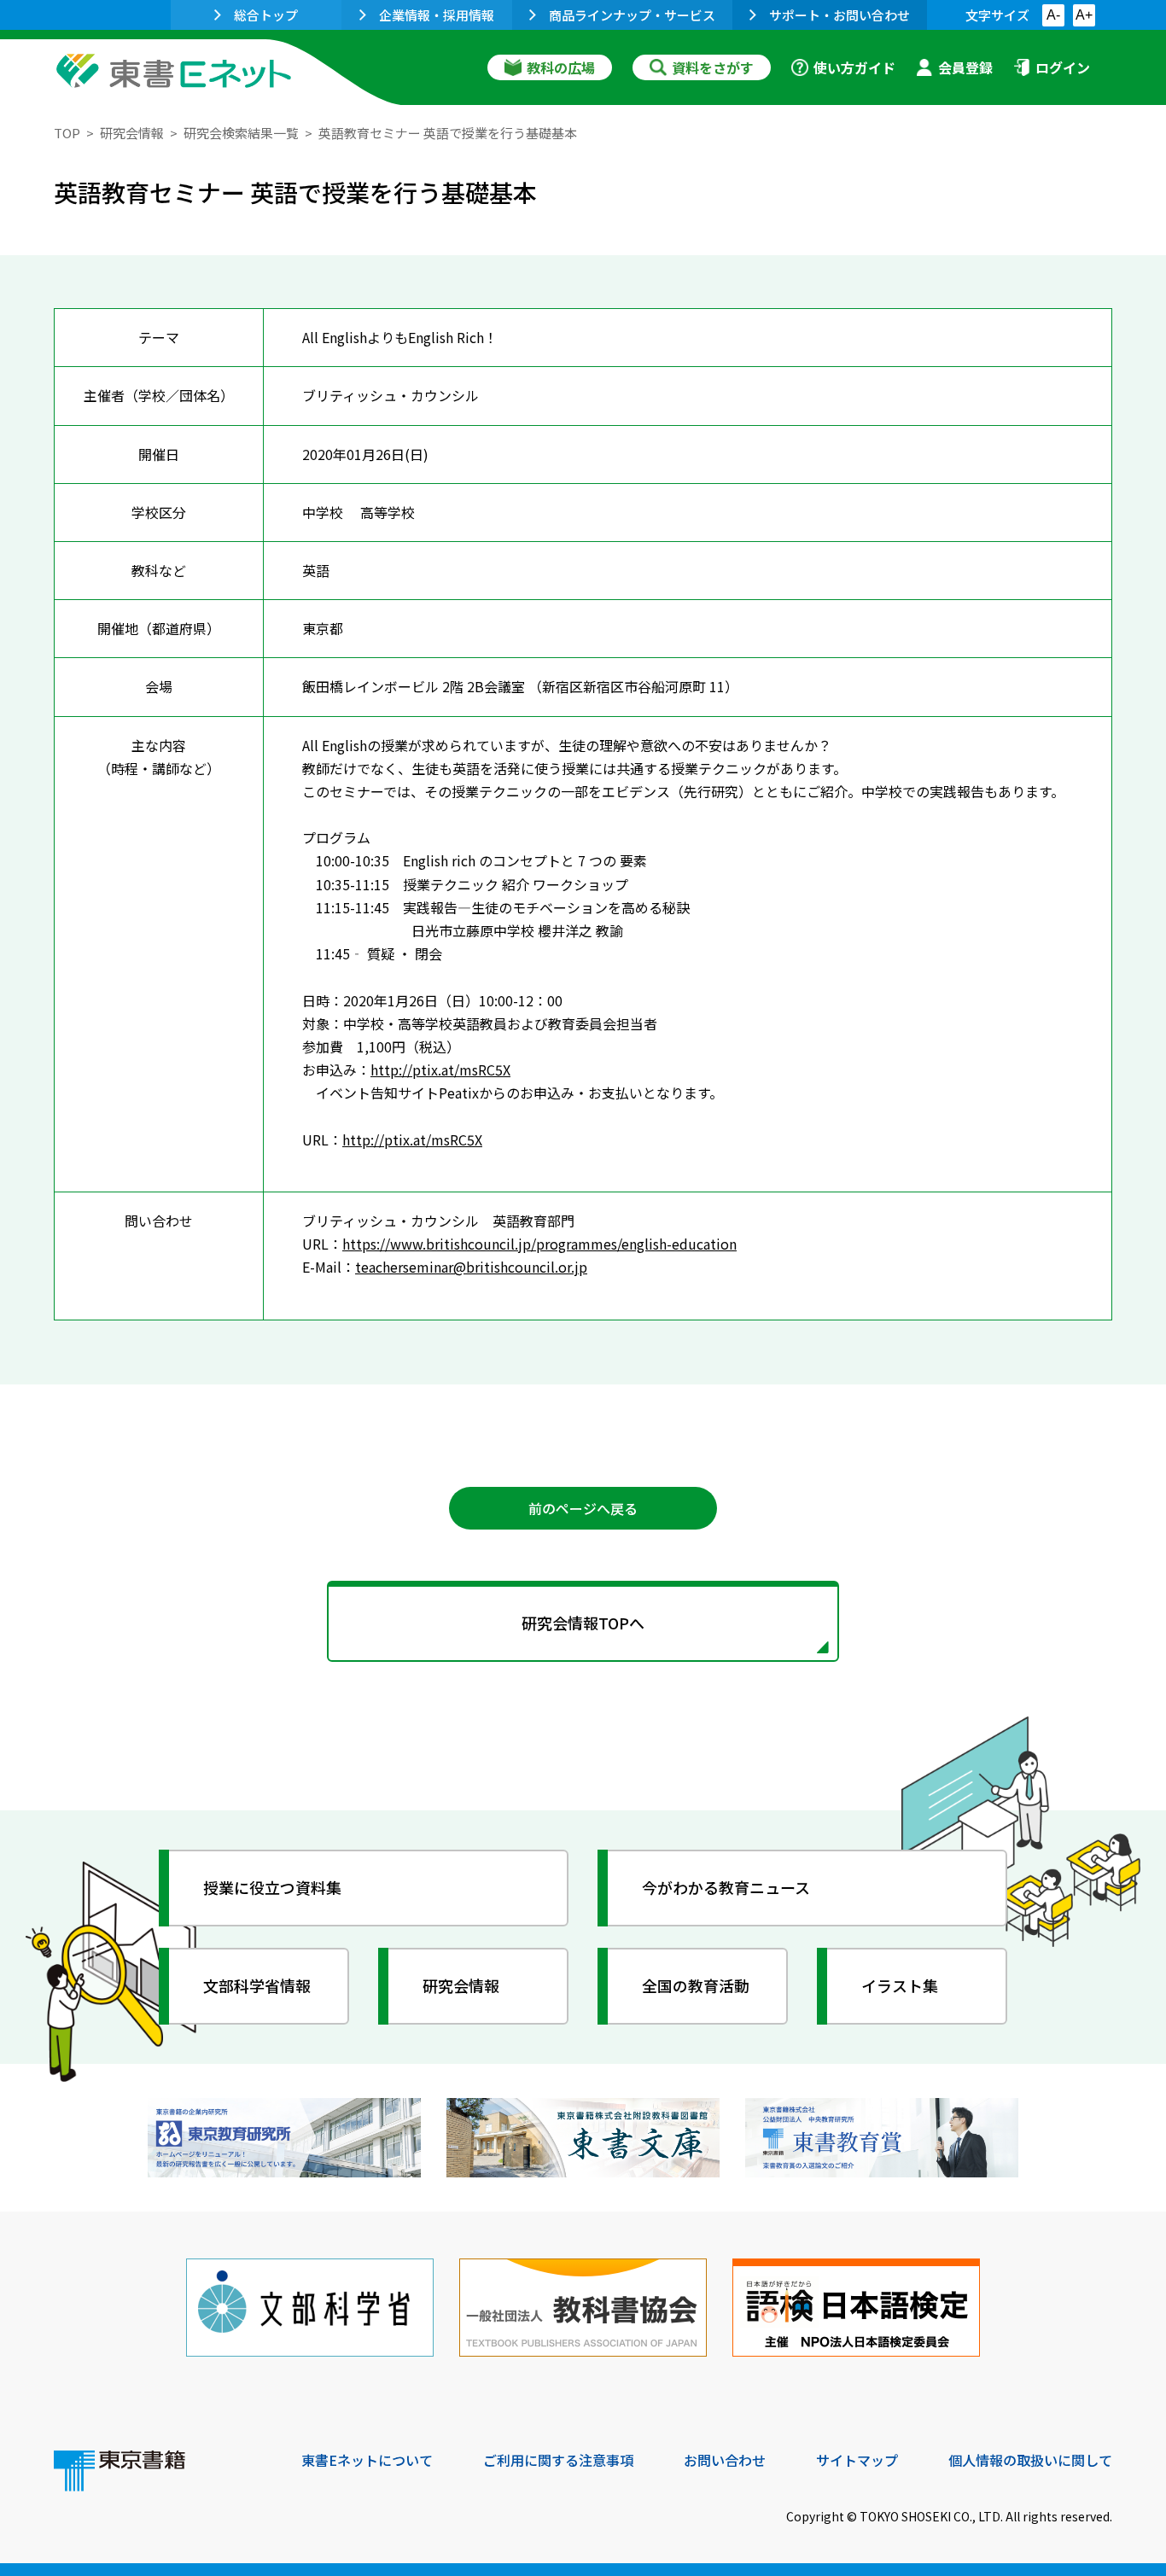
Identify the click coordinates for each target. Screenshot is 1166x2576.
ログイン (1063, 67)
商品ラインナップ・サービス (632, 15)
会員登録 (965, 67)
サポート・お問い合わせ (840, 15)
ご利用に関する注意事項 (558, 2460)
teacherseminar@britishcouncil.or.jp (471, 1267)
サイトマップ (857, 2460)
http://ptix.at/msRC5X (440, 1069)
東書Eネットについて (367, 2460)
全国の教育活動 (696, 1985)
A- (1053, 15)
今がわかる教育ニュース (726, 1887)
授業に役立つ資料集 (272, 1887)
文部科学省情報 (257, 1985)
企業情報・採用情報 (437, 15)
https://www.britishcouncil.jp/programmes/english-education (539, 1244)
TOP (67, 133)
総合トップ (266, 15)
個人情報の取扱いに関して (1030, 2460)
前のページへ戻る (583, 1508)
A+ (1084, 15)
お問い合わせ (725, 2460)
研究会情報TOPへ (583, 1623)
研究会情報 (132, 133)
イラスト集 (900, 1985)
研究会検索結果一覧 (241, 133)
